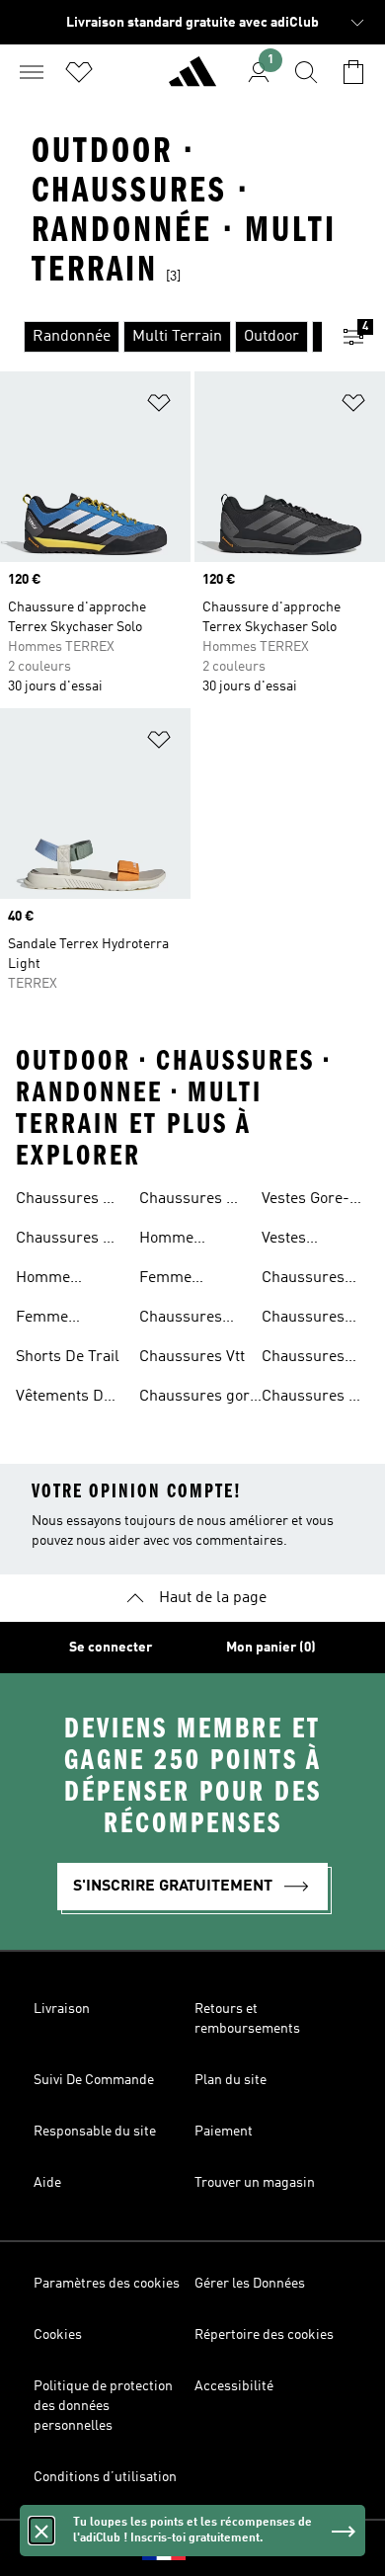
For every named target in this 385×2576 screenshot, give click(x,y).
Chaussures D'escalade (181, 1320)
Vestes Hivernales (299, 1241)
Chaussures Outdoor (303, 1280)
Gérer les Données (250, 2284)
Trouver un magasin (255, 2183)
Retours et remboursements (247, 2019)
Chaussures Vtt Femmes (314, 1399)
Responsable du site (95, 2132)
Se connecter (111, 1648)
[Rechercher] (306, 72)
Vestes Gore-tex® (306, 1201)
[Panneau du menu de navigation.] (32, 72)
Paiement (224, 2132)
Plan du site (231, 2080)
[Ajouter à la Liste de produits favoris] (159, 406)
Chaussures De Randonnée (192, 1201)
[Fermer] (41, 2531)
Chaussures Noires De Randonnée (303, 1359)
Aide (47, 2183)
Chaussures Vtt (192, 1357)
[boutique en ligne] (192, 80)
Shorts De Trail (68, 1357)
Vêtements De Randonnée (64, 1399)
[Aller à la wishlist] (79, 72)
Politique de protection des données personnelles (103, 2406)
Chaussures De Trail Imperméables (69, 1241)
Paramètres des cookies (107, 2284)
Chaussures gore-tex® (202, 1399)
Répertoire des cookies (264, 2335)
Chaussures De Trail (69, 1201)
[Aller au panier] (353, 72)
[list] (161, 337)
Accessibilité (234, 2386)
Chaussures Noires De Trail (314, 1320)
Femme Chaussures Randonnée (181, 1280)
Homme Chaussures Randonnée (181, 1241)
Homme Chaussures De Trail (69, 1280)
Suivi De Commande (94, 2080)
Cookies (58, 2335)
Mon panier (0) (271, 1648)
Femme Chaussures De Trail (69, 1320)
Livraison (62, 2009)
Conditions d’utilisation (105, 2477)
